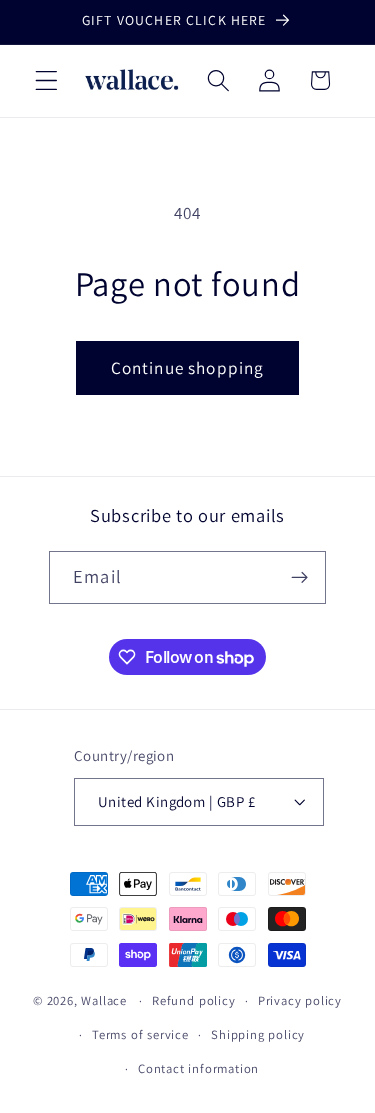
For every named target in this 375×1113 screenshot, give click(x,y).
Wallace (104, 1000)
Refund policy (193, 1000)
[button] (46, 80)
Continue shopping (188, 367)
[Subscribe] (299, 578)
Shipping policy (258, 1034)
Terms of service (140, 1034)
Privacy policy (300, 1000)
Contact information (198, 1068)
